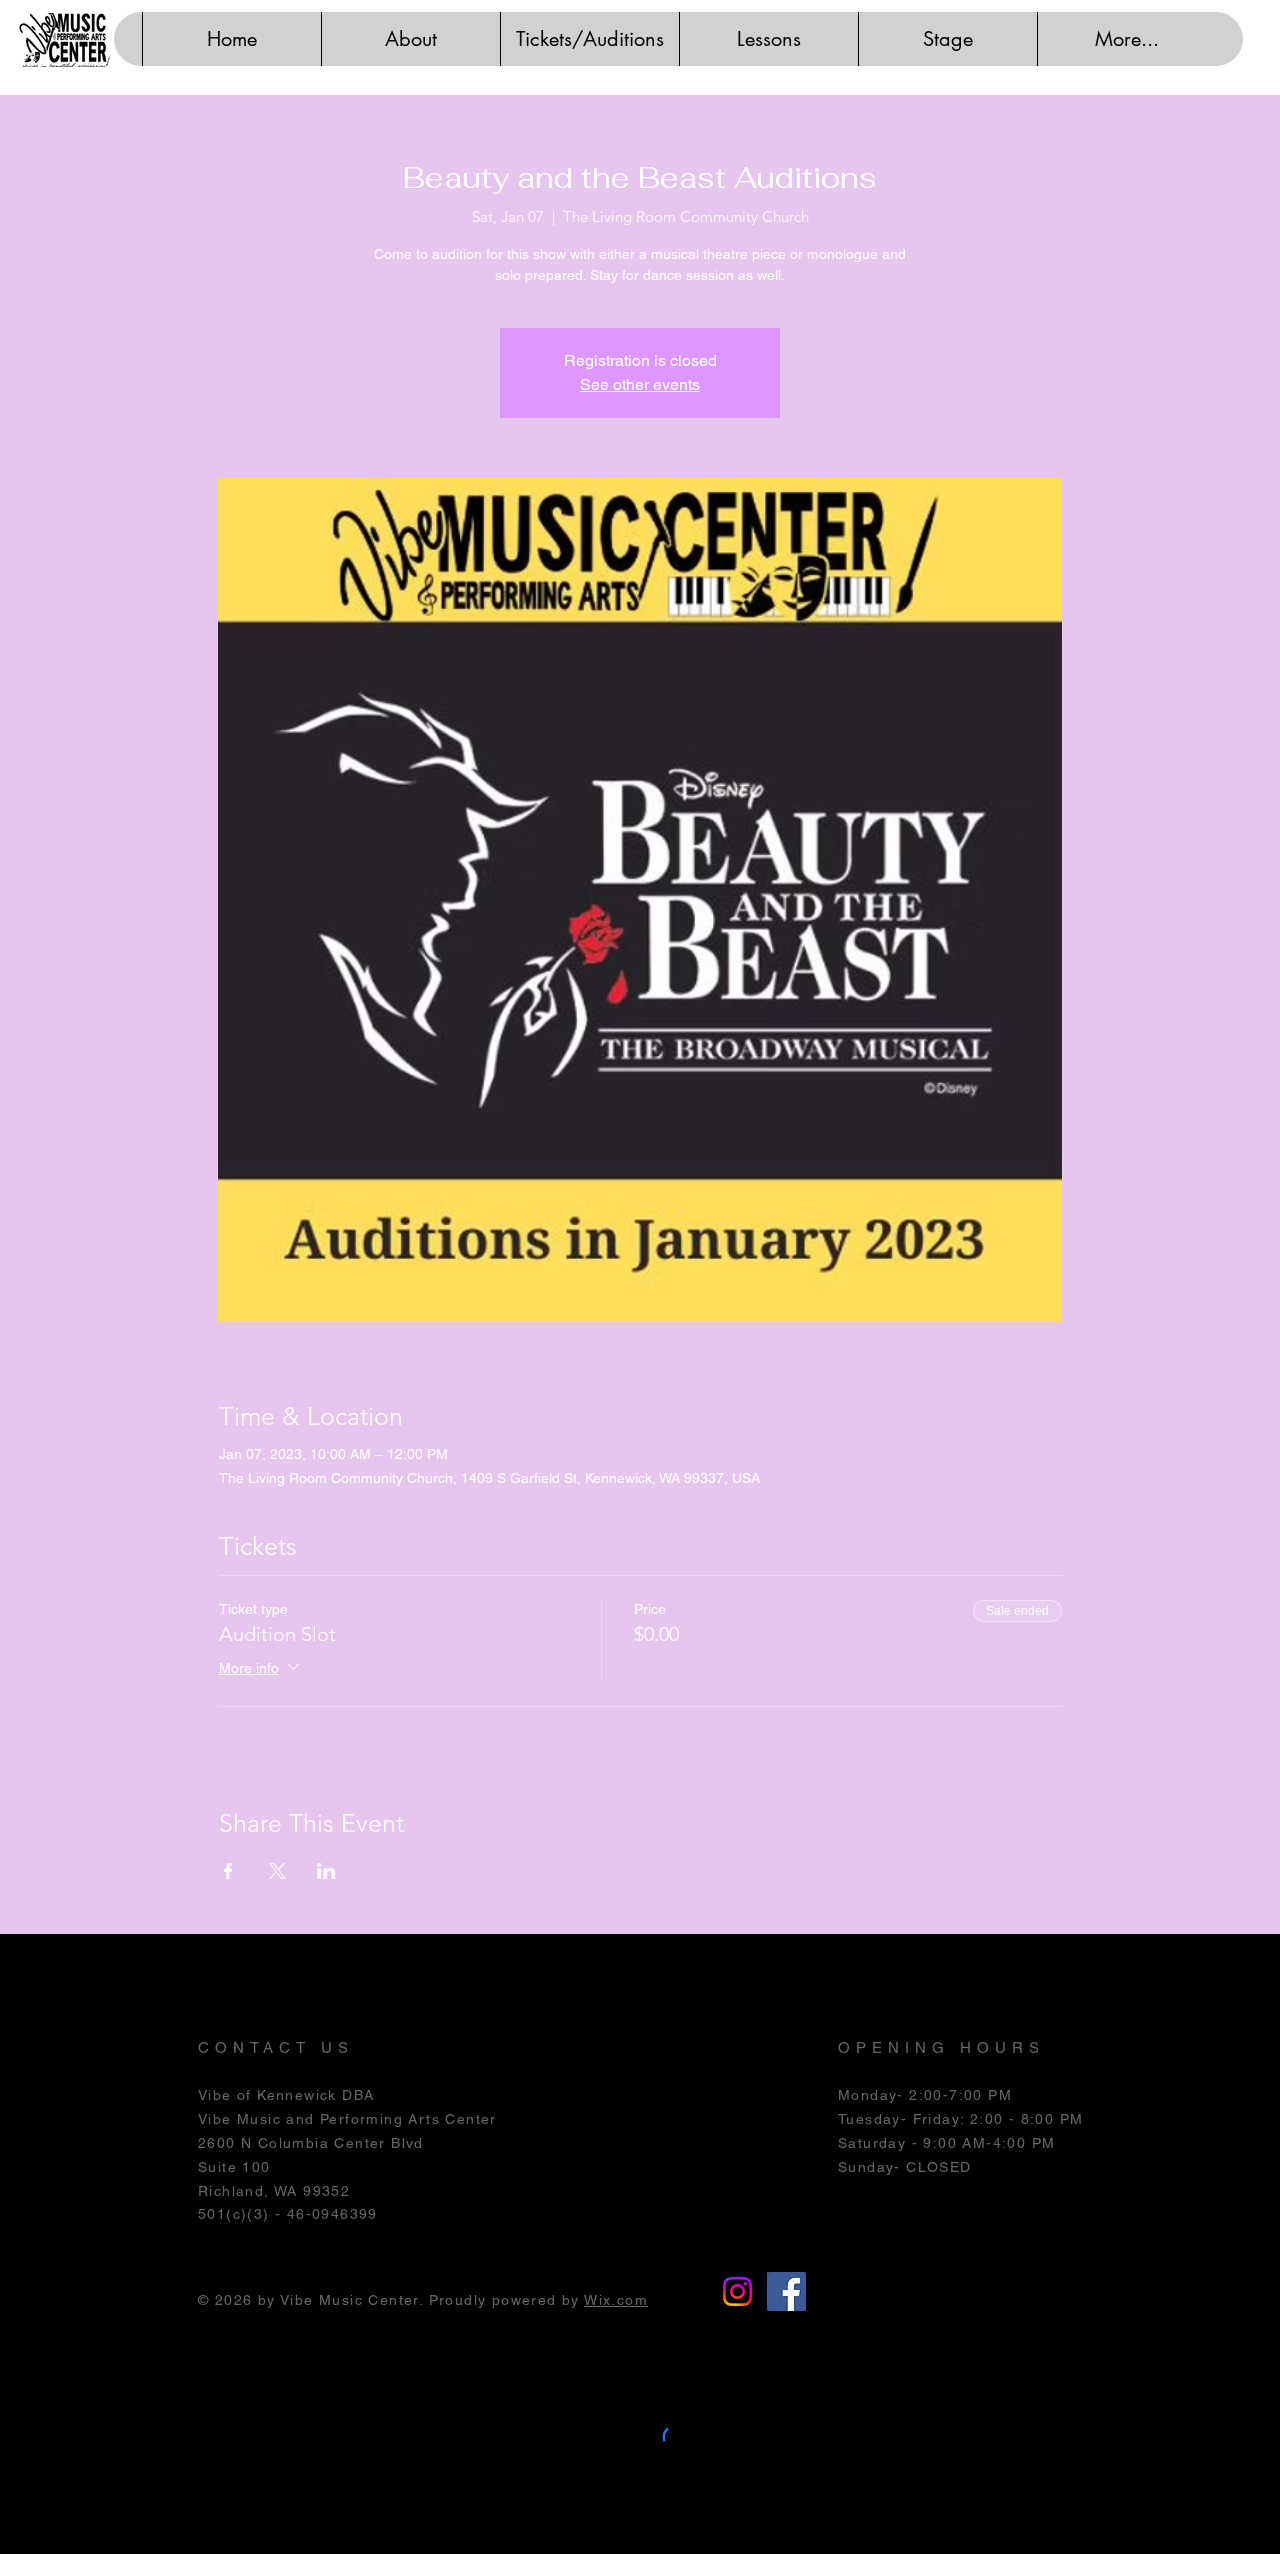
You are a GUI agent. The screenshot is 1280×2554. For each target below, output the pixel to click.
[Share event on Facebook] (228, 1871)
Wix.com (616, 2300)
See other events (640, 384)
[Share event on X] (277, 1871)
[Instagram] (737, 2291)
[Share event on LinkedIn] (326, 1871)
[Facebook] (786, 2291)
